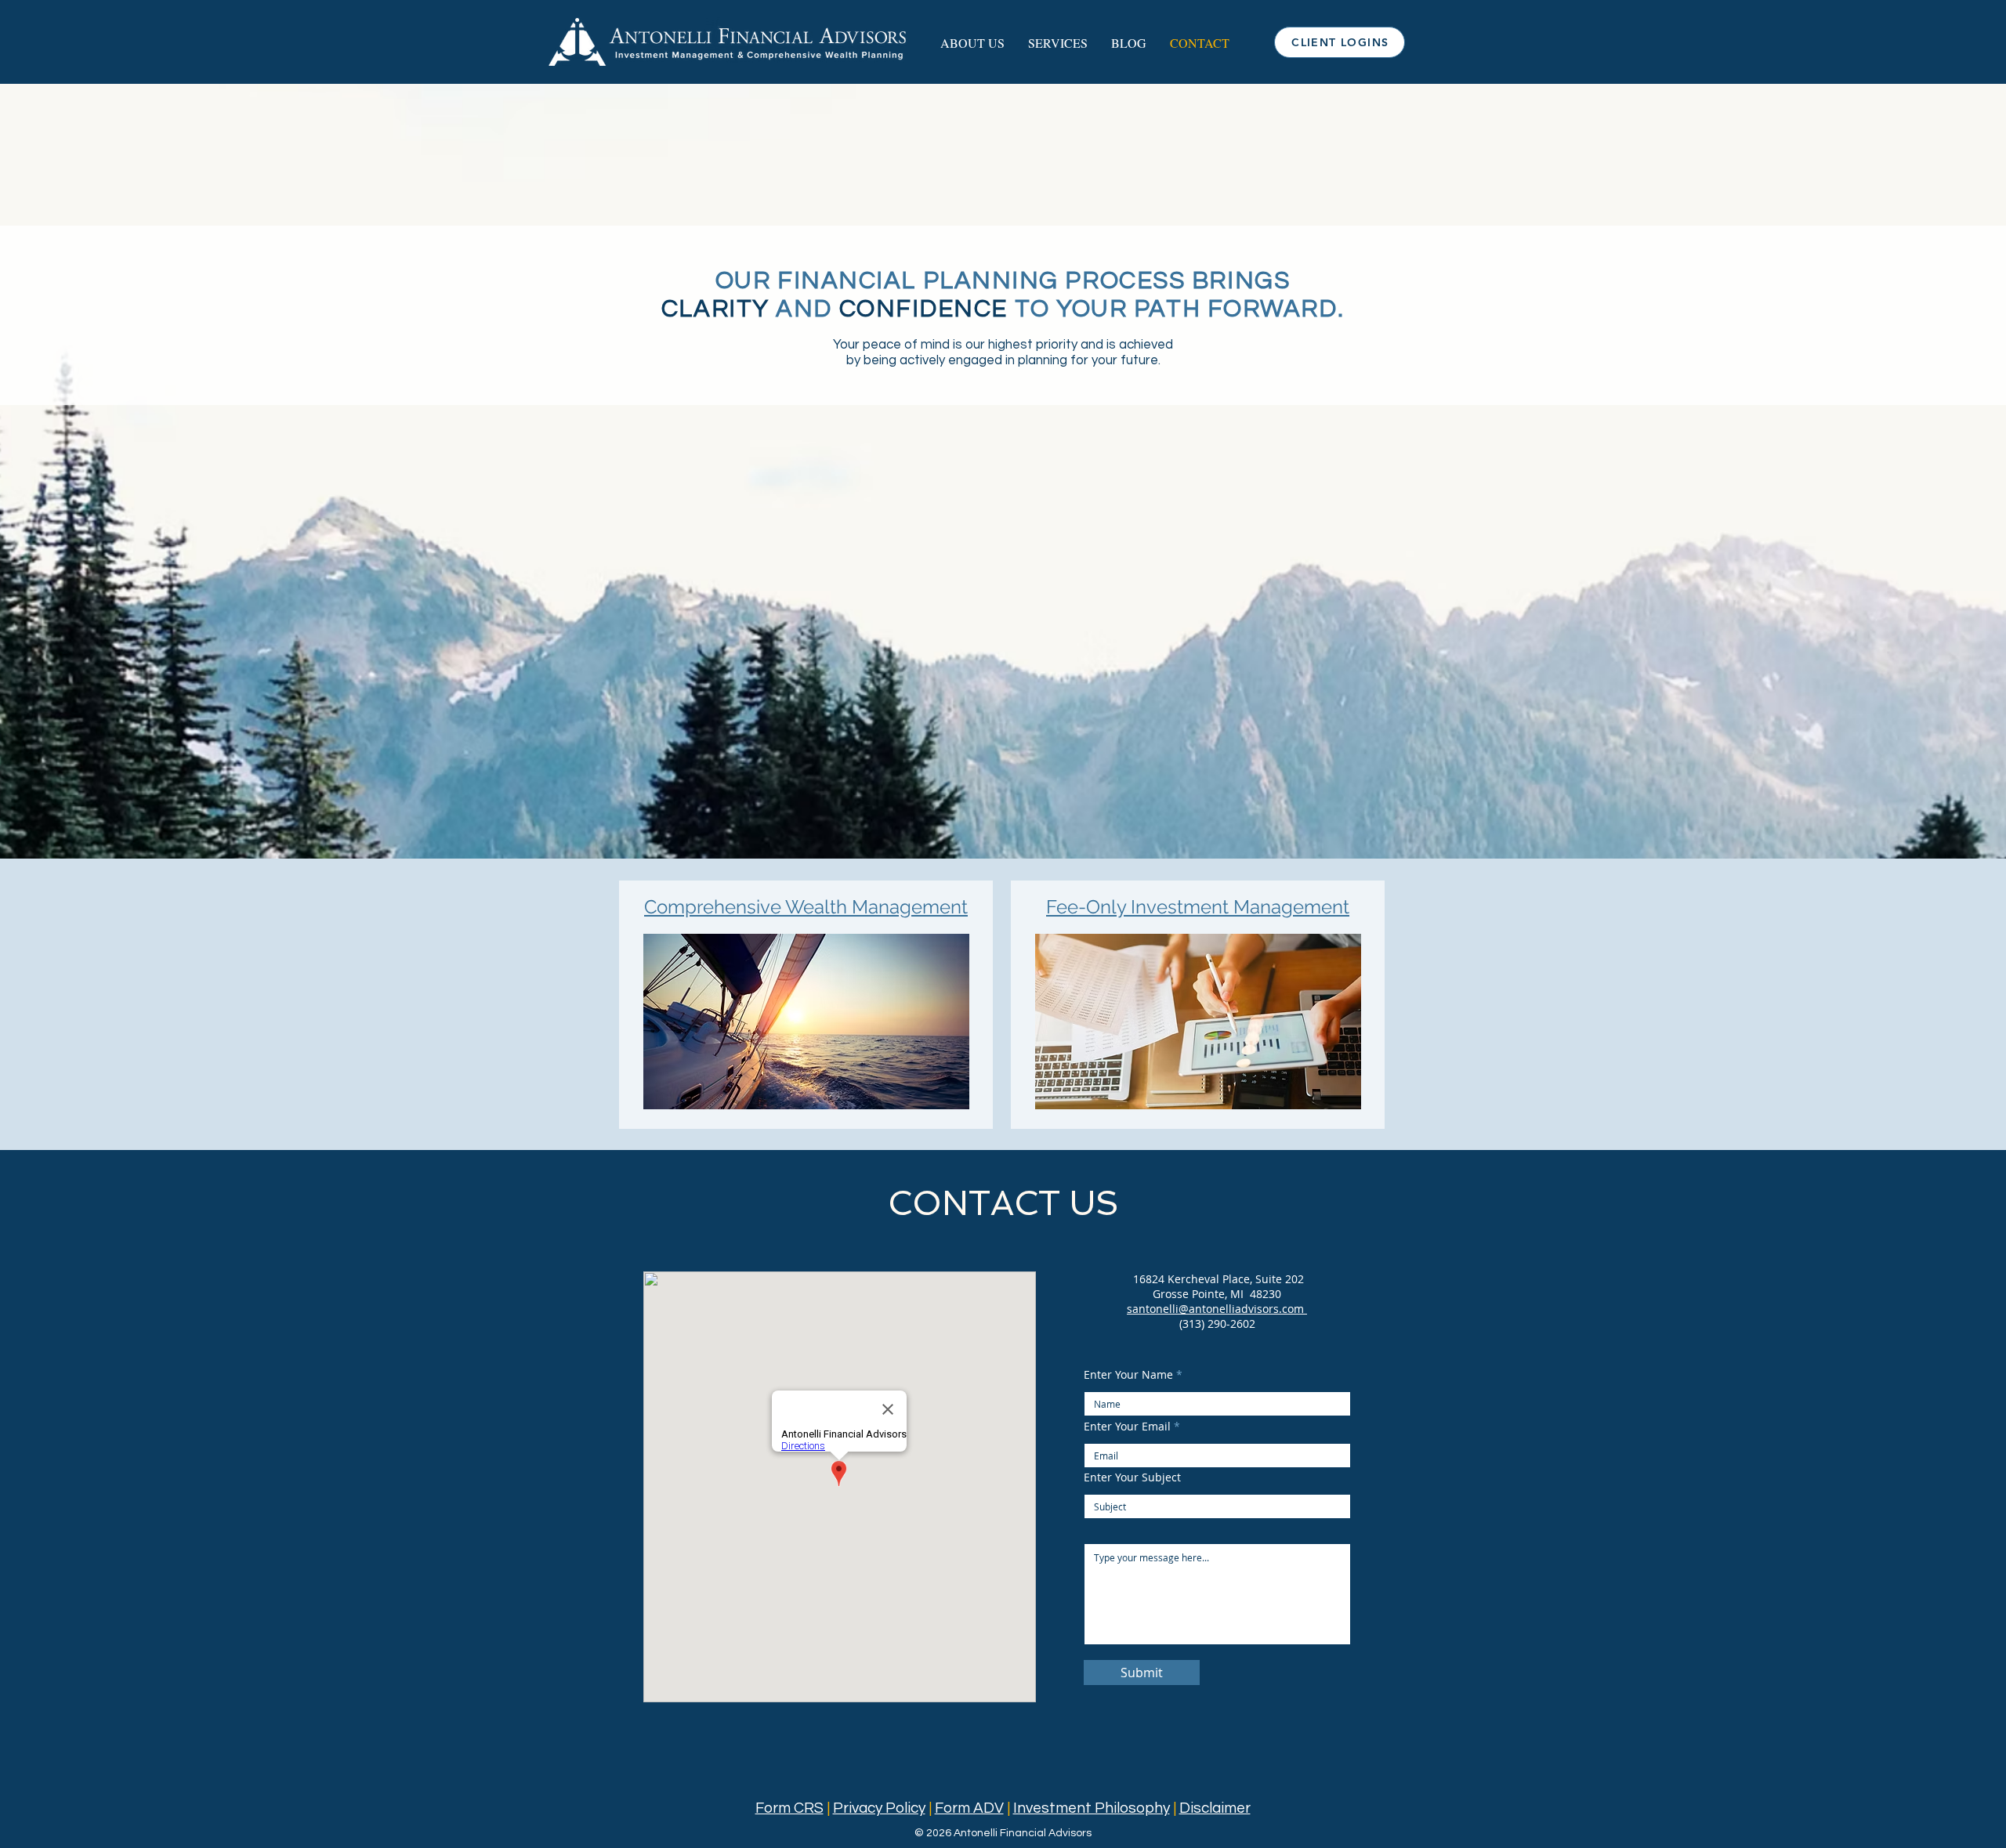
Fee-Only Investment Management (1198, 907)
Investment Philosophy (1092, 1808)
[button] (972, 43)
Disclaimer (1215, 1808)
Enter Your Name (1128, 1375)
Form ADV (969, 1808)
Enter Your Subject (1132, 1477)
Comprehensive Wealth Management (806, 907)
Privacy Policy (879, 1808)
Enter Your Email (1127, 1427)
